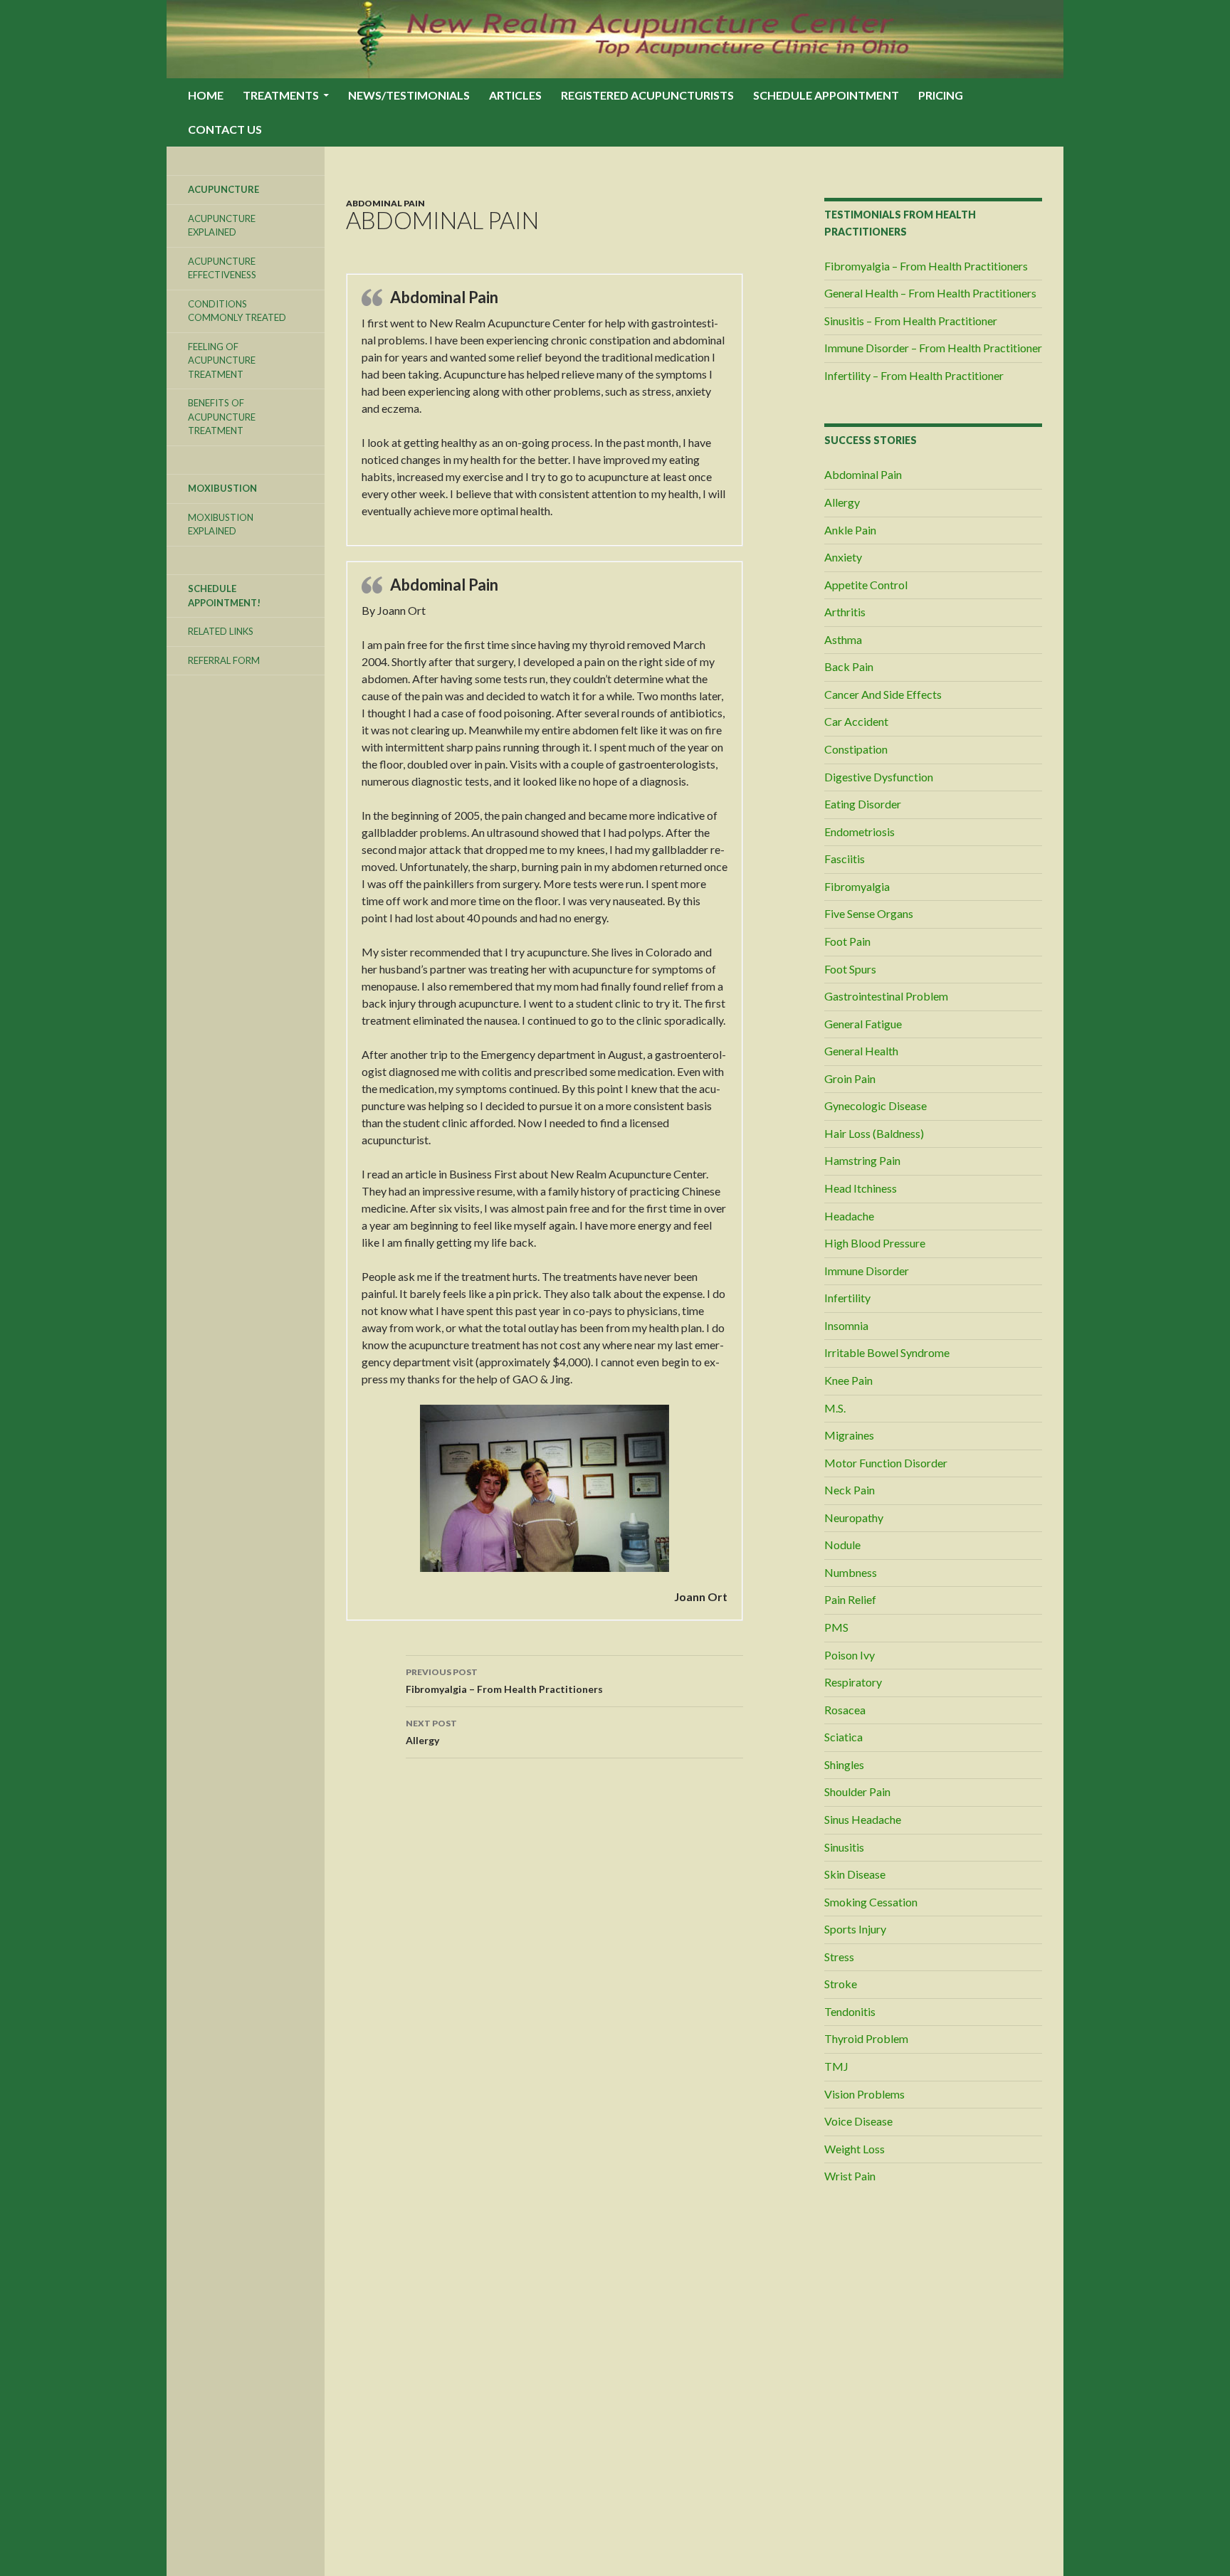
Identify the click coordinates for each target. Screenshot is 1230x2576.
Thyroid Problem (866, 2038)
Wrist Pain (850, 2176)
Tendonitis (850, 2011)
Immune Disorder (867, 1271)
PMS (836, 1627)
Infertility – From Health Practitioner (914, 375)
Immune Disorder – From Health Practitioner (933, 348)
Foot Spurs (850, 969)
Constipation (856, 749)
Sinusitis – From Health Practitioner (911, 321)
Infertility (847, 1298)
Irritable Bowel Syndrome (887, 1352)
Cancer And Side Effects (883, 694)
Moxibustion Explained (221, 524)
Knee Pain (848, 1380)
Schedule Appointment (826, 95)
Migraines (849, 1435)
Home (206, 95)
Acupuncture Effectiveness (222, 268)
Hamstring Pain (862, 1160)
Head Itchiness (861, 1188)
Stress (839, 1957)
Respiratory (853, 1682)
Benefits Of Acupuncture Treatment (222, 417)
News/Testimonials (409, 95)
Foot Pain (847, 941)
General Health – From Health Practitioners (930, 293)
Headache (849, 1216)
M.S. (835, 1408)
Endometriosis (860, 832)
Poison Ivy (850, 1655)
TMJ (836, 2066)
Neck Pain (850, 1490)
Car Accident (856, 721)
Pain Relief (850, 1599)
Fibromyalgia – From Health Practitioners (504, 1681)
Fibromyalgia (857, 886)
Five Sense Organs (869, 913)
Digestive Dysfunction (879, 777)
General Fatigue (863, 1024)
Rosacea (845, 1710)
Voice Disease (858, 2121)
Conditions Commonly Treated (237, 311)
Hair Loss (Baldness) (874, 1133)
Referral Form (224, 660)
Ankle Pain (850, 530)
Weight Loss (855, 2149)
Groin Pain (850, 1078)
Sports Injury (855, 1929)
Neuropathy (854, 1517)
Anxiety (843, 557)
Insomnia (846, 1325)
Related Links (221, 631)
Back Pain (849, 666)
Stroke (841, 1984)
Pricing (941, 95)
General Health (861, 1051)
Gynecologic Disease (876, 1105)
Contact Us (225, 129)
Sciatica (843, 1737)
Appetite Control (866, 585)
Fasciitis (845, 859)
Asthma (843, 639)
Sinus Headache (863, 1819)
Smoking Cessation (871, 1902)
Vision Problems (864, 2094)
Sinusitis (844, 1847)
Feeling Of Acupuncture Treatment (222, 360)
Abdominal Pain (385, 203)
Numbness (851, 1572)
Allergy (431, 1732)
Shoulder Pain (857, 1791)
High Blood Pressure (875, 1243)
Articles (515, 95)
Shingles (844, 1764)
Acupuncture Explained (222, 226)
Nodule (842, 1545)
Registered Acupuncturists (647, 95)
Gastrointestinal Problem (886, 996)
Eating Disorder (863, 804)
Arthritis (845, 612)
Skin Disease (855, 1874)
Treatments (281, 95)
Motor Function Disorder (886, 1463)
